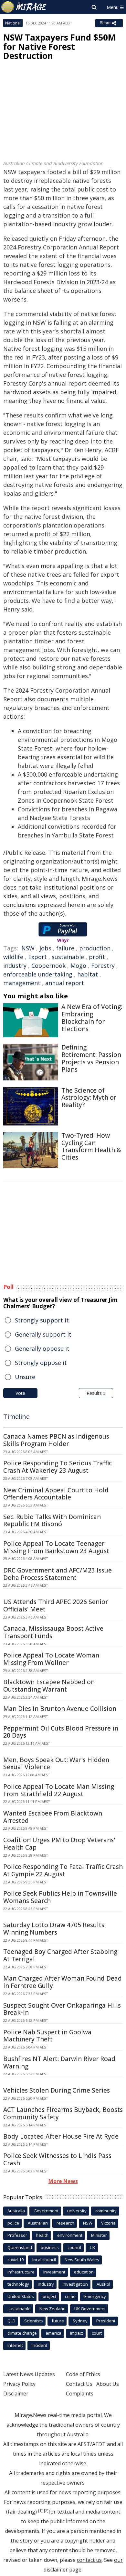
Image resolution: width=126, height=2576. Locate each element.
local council (44, 2260)
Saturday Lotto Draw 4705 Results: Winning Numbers (54, 1929)
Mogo (78, 966)
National (13, 23)
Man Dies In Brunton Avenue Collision (60, 1709)
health (42, 2235)
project (49, 2296)
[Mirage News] (24, 7)
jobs (45, 948)
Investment (54, 2272)
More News (63, 2181)
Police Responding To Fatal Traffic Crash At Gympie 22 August (63, 1870)
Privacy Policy (19, 2384)
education (84, 2272)
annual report (65, 983)
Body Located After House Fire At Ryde (61, 2136)
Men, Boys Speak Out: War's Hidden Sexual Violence (56, 1764)
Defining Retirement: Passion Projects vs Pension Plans (91, 1058)
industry (15, 966)
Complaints (80, 2394)
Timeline (16, 1417)
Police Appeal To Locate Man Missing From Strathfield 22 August (59, 1790)
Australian (38, 2223)
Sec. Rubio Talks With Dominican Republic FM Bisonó (52, 1521)
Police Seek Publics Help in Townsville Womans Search (60, 1897)
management (22, 983)
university (77, 2211)
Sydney (80, 2321)
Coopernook (48, 966)
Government (46, 2211)
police (13, 2223)
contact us (89, 2560)
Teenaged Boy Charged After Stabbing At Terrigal (60, 1955)
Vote (20, 1393)
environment (70, 2235)
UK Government (90, 2309)
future (58, 2321)
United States (21, 2296)
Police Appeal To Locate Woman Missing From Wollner (51, 1659)
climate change (22, 2333)
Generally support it (43, 1334)
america (53, 2333)
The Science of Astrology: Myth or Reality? (89, 1098)
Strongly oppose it (41, 1363)
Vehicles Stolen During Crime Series (57, 2090)
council (74, 2247)
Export (37, 957)
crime (70, 2296)
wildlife (13, 957)
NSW (28, 948)
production (95, 948)
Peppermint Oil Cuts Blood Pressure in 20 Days (61, 1732)
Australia (16, 2211)
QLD (11, 2321)
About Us (108, 2384)
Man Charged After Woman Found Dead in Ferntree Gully (63, 1982)
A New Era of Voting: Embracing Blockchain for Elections (92, 1018)
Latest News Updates (29, 2374)
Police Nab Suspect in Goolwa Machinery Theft (47, 2036)
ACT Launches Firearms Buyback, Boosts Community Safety (63, 2113)
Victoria (108, 2223)
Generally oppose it (42, 1349)
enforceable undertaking (38, 974)
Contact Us (79, 2384)
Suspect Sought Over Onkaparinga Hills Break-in (62, 2009)
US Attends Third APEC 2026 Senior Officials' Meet (56, 1605)
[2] (46, 2511)
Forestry (103, 966)
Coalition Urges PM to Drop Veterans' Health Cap (59, 1844)
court (97, 2333)
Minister (99, 2235)
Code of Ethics (83, 2374)
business (50, 2247)
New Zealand (52, 2309)
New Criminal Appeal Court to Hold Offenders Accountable (56, 1494)
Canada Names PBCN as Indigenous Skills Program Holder (56, 1440)
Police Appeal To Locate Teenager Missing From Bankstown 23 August (56, 1547)
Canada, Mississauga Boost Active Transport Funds (53, 1632)
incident (39, 2345)
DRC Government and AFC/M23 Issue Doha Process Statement (58, 1574)
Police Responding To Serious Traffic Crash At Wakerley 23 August (58, 1467)
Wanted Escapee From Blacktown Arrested (53, 1817)
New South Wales (82, 2260)
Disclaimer (16, 2394)
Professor (17, 2235)
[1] (40, 2511)
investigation (75, 2284)
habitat (88, 974)
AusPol (103, 2284)
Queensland (20, 2247)
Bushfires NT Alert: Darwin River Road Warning (59, 2063)
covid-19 (16, 2260)
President (106, 2321)
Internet (15, 2345)
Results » (96, 1393)
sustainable (68, 957)
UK (93, 2247)
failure (65, 948)
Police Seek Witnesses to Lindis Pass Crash (57, 2159)
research (65, 2223)
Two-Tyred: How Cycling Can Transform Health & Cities (91, 1146)
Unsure (25, 1377)
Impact (77, 2333)
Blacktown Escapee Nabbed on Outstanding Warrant (49, 1686)
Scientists (34, 2321)
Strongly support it (42, 1320)
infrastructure (21, 2272)
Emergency (95, 2296)
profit (97, 957)
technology (18, 2284)
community (106, 2211)
